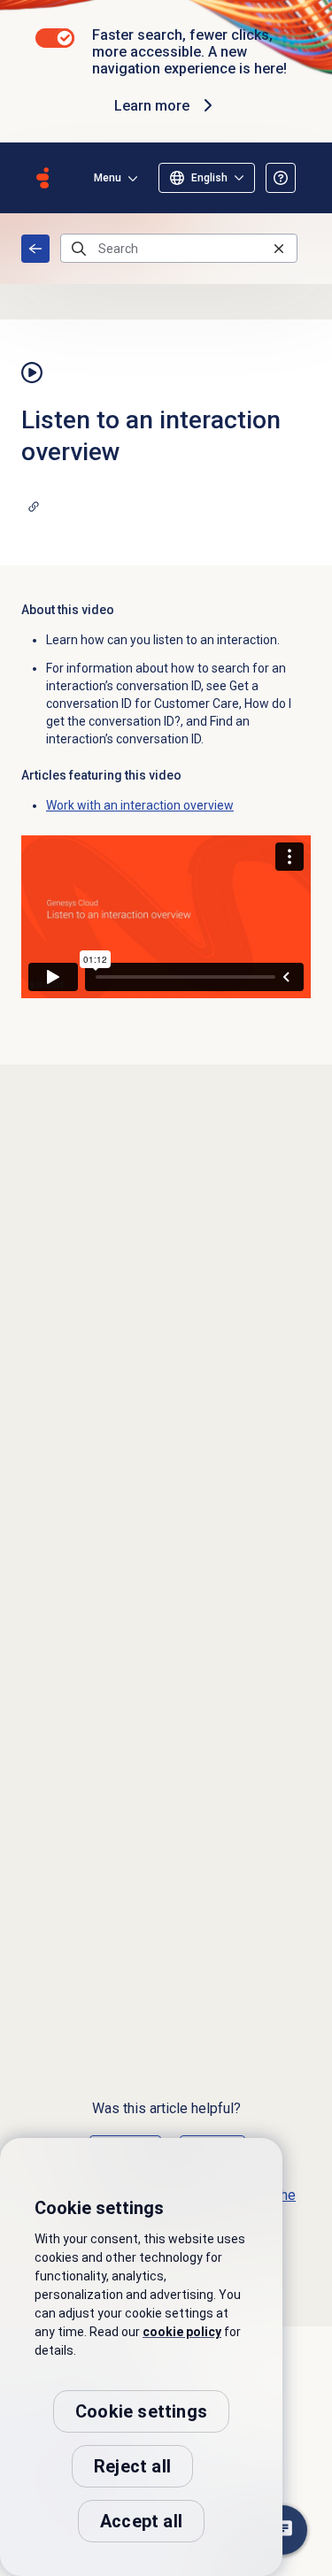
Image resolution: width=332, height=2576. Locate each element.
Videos (35, 249)
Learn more (152, 106)
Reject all (132, 2466)
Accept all (141, 2521)
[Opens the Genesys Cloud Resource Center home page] (42, 178)
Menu (108, 178)
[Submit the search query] (79, 249)
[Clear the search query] (279, 248)
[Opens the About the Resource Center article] (281, 178)
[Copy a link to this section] (34, 506)
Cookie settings (141, 2411)
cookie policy (182, 2332)
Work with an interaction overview (140, 805)
